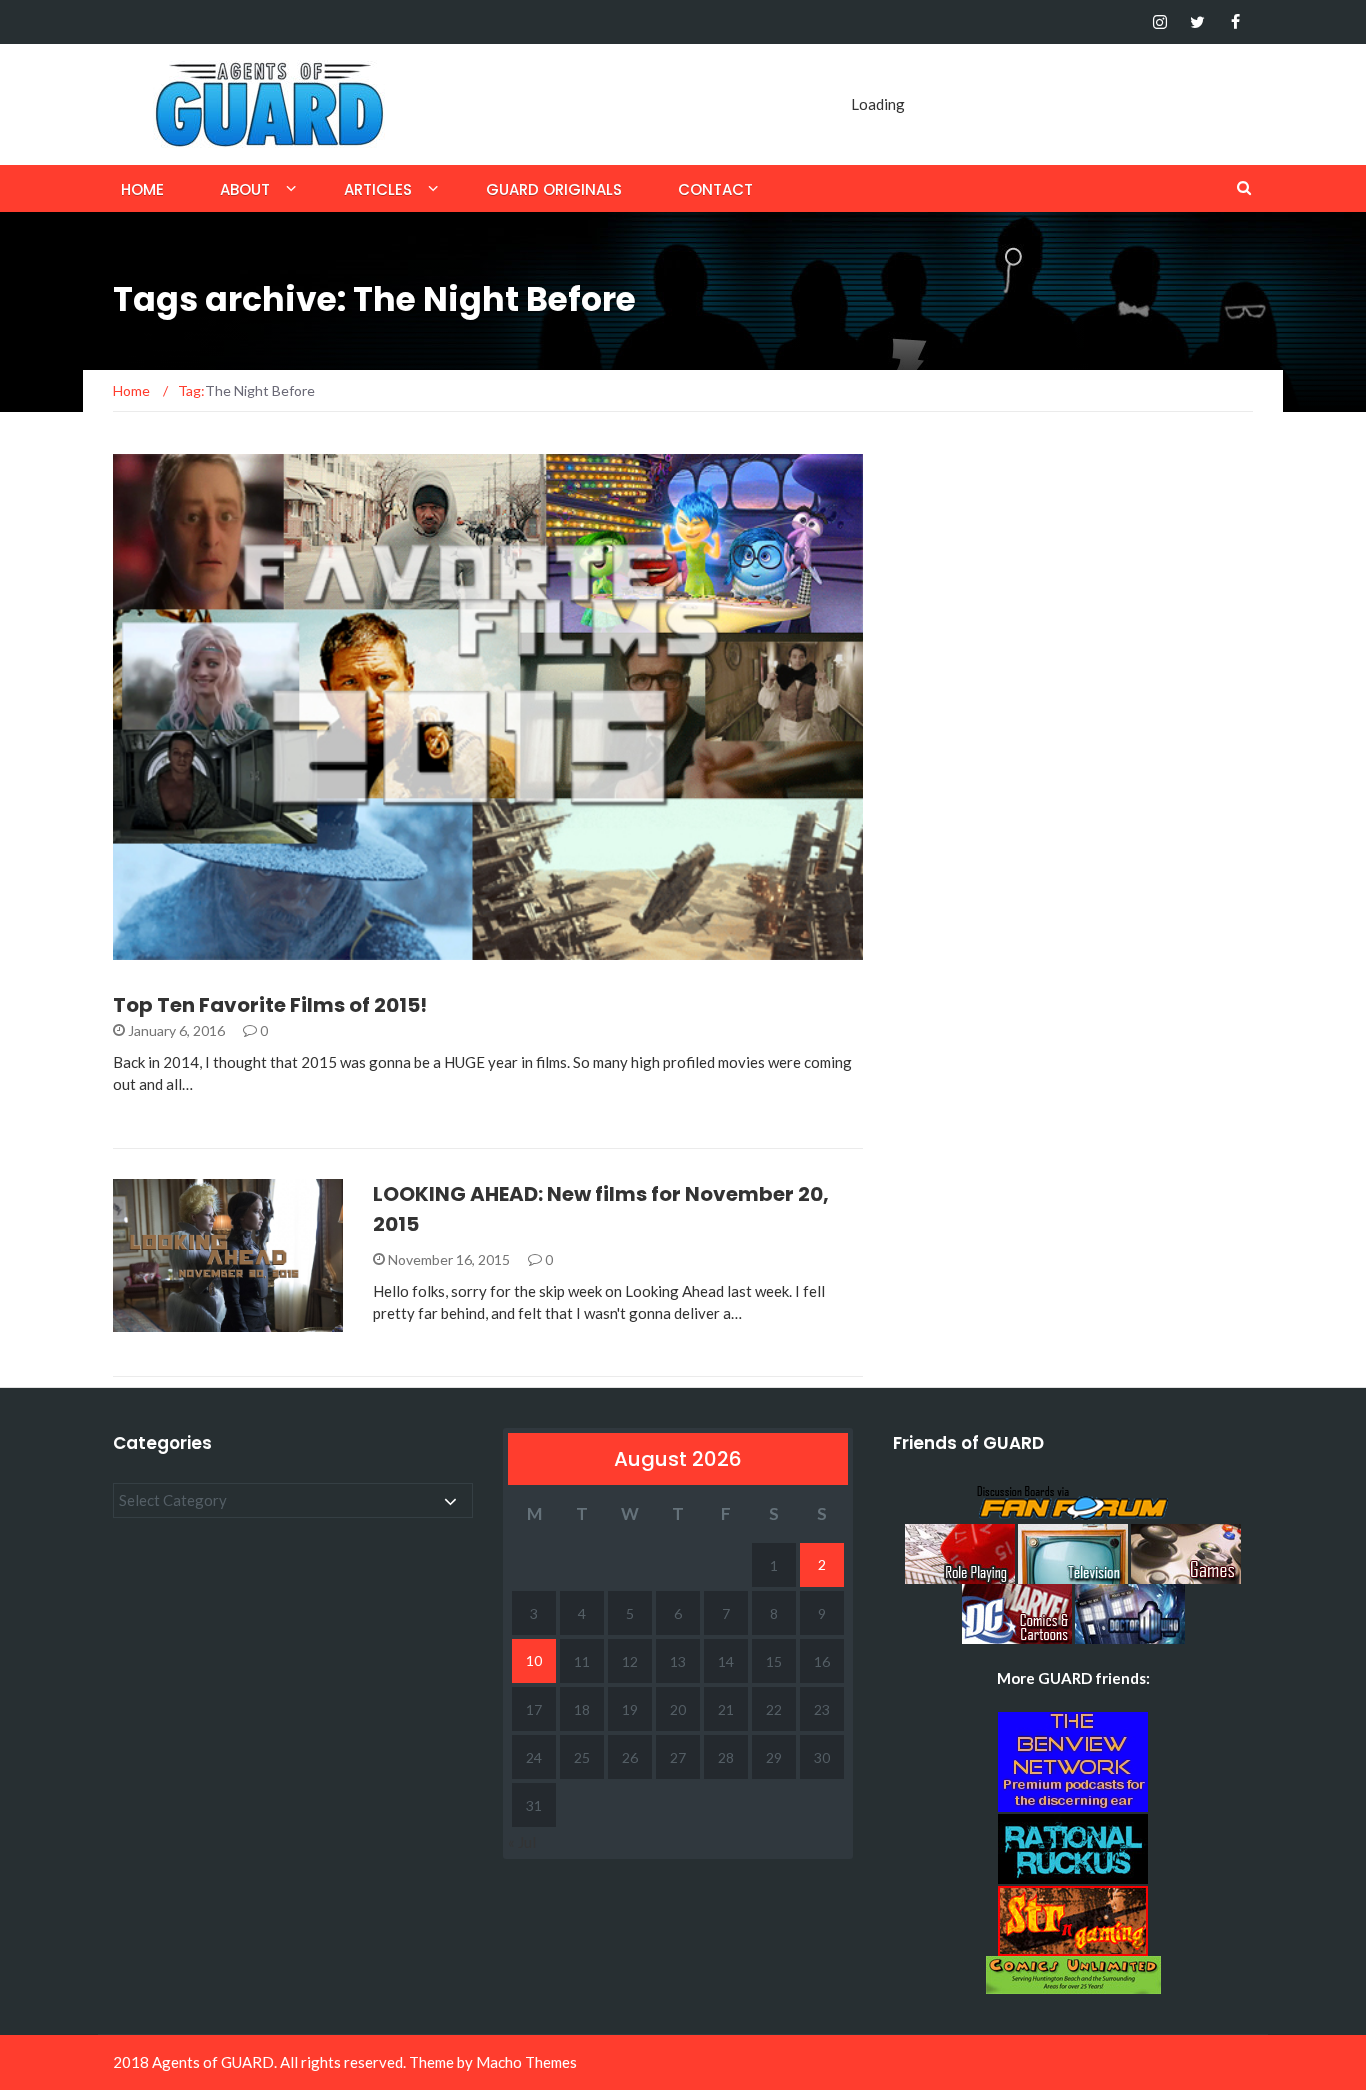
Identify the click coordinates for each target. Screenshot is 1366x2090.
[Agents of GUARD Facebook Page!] (1235, 22)
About (245, 189)
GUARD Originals (554, 189)
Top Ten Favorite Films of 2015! (270, 1005)
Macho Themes (526, 2062)
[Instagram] (1159, 22)
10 (534, 1660)
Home (142, 189)
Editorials (178, 948)
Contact (715, 189)
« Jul (522, 1842)
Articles (378, 189)
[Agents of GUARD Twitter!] (1197, 22)
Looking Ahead (194, 1320)
